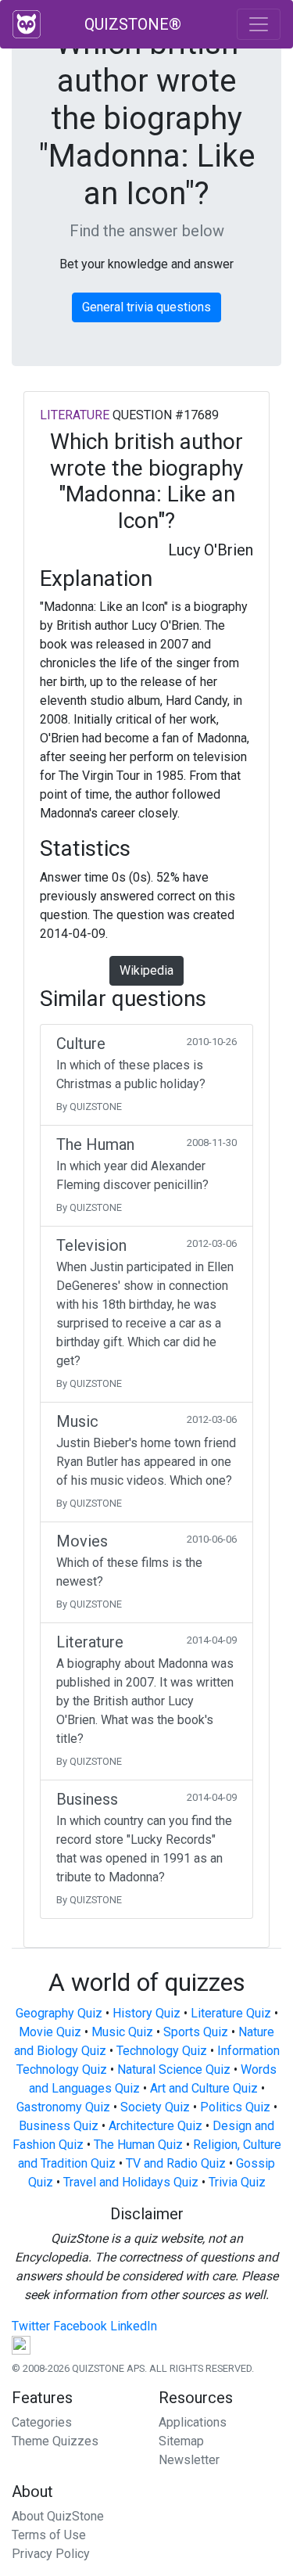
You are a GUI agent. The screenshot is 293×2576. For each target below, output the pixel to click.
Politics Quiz (235, 2107)
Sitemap (181, 2441)
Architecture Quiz (155, 2126)
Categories (42, 2422)
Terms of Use (49, 2535)
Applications (193, 2422)
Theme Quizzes (55, 2441)
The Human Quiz (138, 2145)
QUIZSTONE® (133, 24)
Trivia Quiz (237, 2182)
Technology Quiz (162, 2051)
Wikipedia (146, 970)
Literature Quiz (231, 2013)
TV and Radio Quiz (176, 2163)
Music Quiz (122, 2032)
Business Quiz (59, 2126)
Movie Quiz (50, 2032)
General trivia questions (146, 307)
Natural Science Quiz (174, 2069)
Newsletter (189, 2460)
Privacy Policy (51, 2554)
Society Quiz (155, 2107)
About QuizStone (58, 2516)
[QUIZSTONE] (27, 24)
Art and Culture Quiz (204, 2088)
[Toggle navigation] (259, 24)
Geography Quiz (59, 2013)
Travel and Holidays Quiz (131, 2182)
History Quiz (146, 2013)
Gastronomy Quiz (63, 2107)
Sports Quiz (196, 2032)
